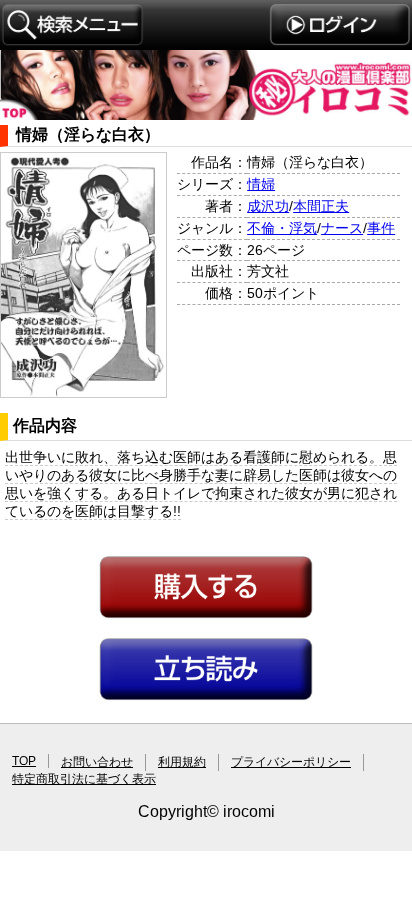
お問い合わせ (97, 762)
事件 (381, 228)
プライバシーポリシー (291, 762)
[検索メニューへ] (72, 41)
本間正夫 (321, 206)
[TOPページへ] (206, 114)
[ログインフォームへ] (206, 615)
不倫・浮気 (282, 228)
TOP (24, 761)
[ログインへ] (339, 40)
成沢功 (268, 206)
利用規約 (182, 762)
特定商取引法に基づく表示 (84, 779)
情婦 (261, 184)
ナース (342, 228)
